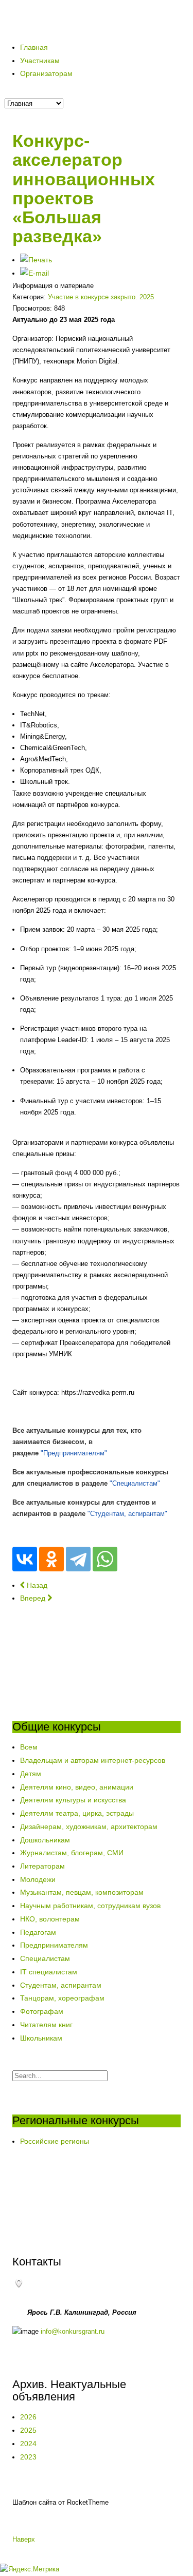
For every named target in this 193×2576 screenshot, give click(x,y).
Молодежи (38, 1879)
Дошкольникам (45, 1840)
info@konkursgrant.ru (73, 2331)
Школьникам (41, 2038)
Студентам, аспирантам (61, 1985)
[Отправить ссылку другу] (34, 273)
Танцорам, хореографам (62, 1998)
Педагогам (38, 1932)
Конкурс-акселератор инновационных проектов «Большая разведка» (84, 188)
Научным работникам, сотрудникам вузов (90, 1906)
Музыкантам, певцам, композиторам (82, 1892)
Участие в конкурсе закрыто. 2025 (101, 297)
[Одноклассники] (51, 1559)
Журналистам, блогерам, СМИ (72, 1853)
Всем (29, 1747)
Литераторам (42, 1866)
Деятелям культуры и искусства (73, 1800)
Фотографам (42, 2011)
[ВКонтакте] (25, 1559)
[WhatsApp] (105, 1559)
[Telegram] (78, 1559)
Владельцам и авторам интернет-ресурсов (93, 1760)
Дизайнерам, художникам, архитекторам (89, 1827)
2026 (28, 2417)
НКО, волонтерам (50, 1919)
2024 (28, 2444)
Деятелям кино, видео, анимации (77, 1787)
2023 (28, 2457)
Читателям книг (46, 2025)
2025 (28, 2430)
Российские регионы (55, 2141)
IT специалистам (49, 1972)
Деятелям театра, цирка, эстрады (77, 1813)
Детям (31, 1774)
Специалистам (45, 1958)
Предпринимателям (54, 1945)
